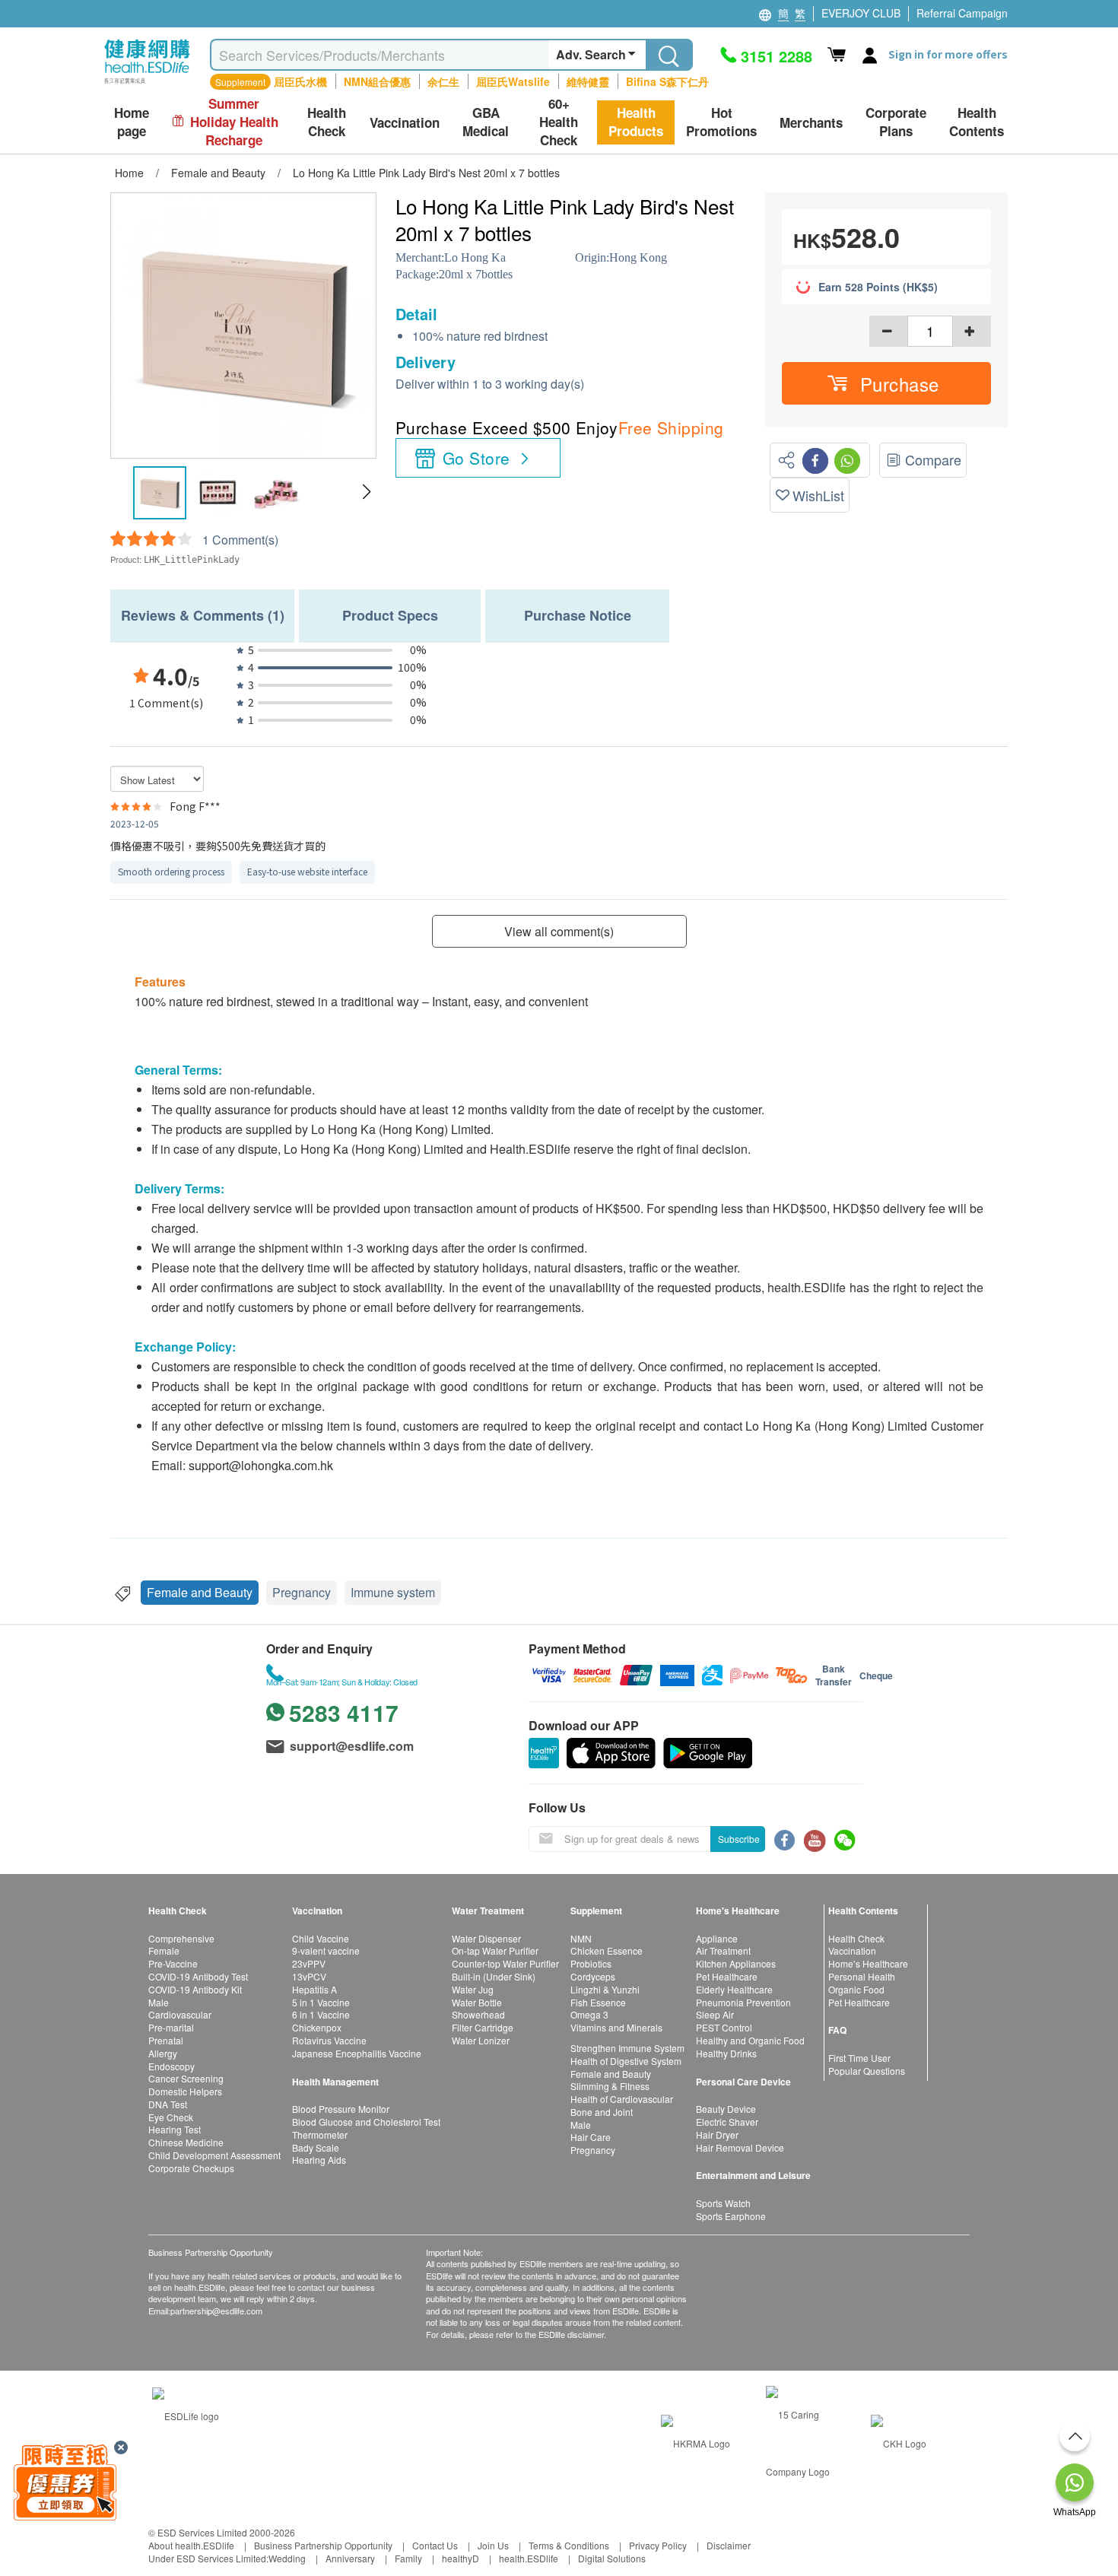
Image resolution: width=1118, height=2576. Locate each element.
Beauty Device (726, 2109)
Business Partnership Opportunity (323, 2545)
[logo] (147, 84)
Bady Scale (316, 2147)
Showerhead (478, 2014)
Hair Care (591, 2137)
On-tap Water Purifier (495, 1950)
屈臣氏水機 (300, 81)
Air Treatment (723, 1950)
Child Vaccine (321, 1938)
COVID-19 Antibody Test (198, 1976)
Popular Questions (867, 2071)
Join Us (493, 2545)
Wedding (287, 2558)
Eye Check (171, 2117)
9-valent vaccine (326, 1950)
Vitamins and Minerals (616, 2027)
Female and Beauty (200, 1592)
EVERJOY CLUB (861, 13)
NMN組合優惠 (377, 81)
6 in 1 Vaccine (321, 2014)
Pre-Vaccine (173, 1963)
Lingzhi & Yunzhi (605, 1989)
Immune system (393, 1592)
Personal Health (862, 1976)
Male (159, 2002)
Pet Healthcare (727, 1976)
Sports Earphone (731, 2216)
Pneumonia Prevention (743, 2002)
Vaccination (852, 1950)
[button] (366, 492)
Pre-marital (171, 2027)
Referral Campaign (962, 13)
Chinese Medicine (186, 2142)
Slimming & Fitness (610, 2086)
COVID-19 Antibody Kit (195, 1989)
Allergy (163, 2053)
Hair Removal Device (740, 2147)
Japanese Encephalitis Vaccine (357, 2053)
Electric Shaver (727, 2122)
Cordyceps (593, 1976)
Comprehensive (181, 1938)
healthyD (461, 2558)
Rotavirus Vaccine (329, 2040)
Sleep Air (715, 2014)
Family (408, 2558)
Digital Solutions (612, 2558)
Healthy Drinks (726, 2053)
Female (164, 1950)
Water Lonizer (481, 2040)
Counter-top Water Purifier (505, 1963)
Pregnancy (302, 1592)
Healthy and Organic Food (750, 2040)
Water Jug (473, 1989)
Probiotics (591, 1963)
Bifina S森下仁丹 (667, 81)
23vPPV (309, 1963)
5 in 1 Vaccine (321, 2002)
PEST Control (724, 2027)
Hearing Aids (319, 2160)
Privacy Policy (658, 2545)
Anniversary (350, 2558)
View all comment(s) (559, 931)
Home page (132, 122)
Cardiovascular (180, 2014)
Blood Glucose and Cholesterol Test (366, 2122)
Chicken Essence (607, 1950)
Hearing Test (175, 2129)
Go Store (476, 458)
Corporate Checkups (191, 2168)
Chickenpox (317, 2027)
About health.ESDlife (191, 2545)
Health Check (856, 1938)
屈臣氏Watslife (513, 81)
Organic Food (856, 1989)
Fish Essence (598, 2002)
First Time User (859, 2058)
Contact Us (435, 2545)
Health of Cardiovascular (622, 2099)
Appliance (717, 1938)
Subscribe (739, 1839)
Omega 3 (589, 2014)
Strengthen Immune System (627, 2048)
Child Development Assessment (214, 2155)
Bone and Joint (602, 2112)
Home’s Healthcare (868, 1963)
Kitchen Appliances (736, 1963)
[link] (186, 2414)
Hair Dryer (717, 2134)
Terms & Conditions (569, 2545)
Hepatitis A (314, 1989)
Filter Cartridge (483, 2027)
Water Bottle (477, 2002)
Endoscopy (172, 2066)
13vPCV (309, 1976)
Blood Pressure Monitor (341, 2109)
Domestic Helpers (185, 2091)
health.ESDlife (529, 2558)
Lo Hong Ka (475, 257)
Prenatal (166, 2040)
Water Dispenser (486, 1938)
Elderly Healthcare (734, 1989)
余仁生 (443, 81)
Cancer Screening (186, 2078)
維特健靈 (588, 81)
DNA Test (168, 2104)
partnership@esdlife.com (216, 2311)
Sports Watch (723, 2203)
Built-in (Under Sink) (494, 1976)
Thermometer (320, 2134)
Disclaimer (729, 2545)
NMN (581, 1938)
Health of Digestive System (626, 2061)
